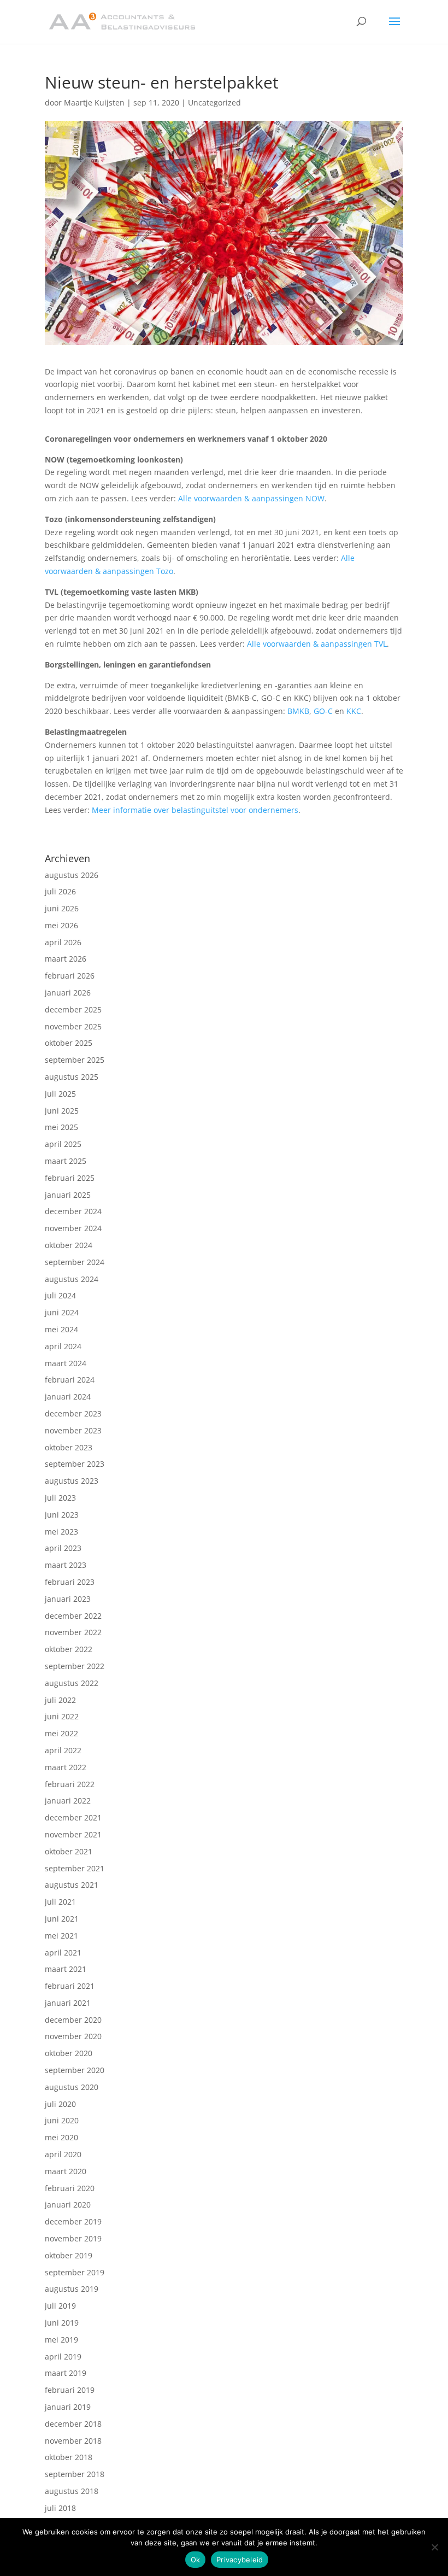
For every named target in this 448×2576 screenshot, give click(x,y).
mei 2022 (61, 1733)
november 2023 (73, 1430)
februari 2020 (70, 2188)
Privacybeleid (240, 2560)
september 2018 (75, 2474)
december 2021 (73, 1817)
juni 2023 (62, 1515)
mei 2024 (61, 1329)
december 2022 (73, 1616)
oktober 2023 (69, 1447)
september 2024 (75, 1262)
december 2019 (73, 2221)
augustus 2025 (72, 1077)
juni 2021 (62, 1919)
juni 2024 (62, 1312)
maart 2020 (66, 2171)
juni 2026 (62, 908)
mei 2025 (61, 1127)
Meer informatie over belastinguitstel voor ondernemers (195, 810)
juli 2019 (60, 2306)
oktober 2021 (69, 1851)
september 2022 (75, 1666)
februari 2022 (70, 1784)
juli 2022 (60, 1700)
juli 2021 (60, 1902)
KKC (354, 711)
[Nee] (434, 2547)
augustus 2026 (72, 875)
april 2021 (63, 1953)
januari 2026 (68, 993)
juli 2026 (60, 891)
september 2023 (75, 1464)
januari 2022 (68, 1801)
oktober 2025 (69, 1043)
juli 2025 (60, 1094)
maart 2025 (66, 1161)
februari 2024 (70, 1380)
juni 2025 (62, 1111)
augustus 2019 (72, 2289)
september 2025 (75, 1060)
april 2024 (63, 1346)
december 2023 (73, 1413)
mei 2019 (61, 2340)
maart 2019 (66, 2373)
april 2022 (63, 1750)
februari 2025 (70, 1178)
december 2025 (73, 1009)
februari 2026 (70, 976)
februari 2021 (70, 1986)
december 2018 (73, 2424)
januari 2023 (68, 1599)
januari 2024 (68, 1397)
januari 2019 (68, 2407)
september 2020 (75, 2070)
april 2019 (63, 2357)
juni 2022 (62, 1716)
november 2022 (73, 1632)
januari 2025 (68, 1195)
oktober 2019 (69, 2255)
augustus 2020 (72, 2087)
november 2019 (73, 2238)
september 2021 (75, 1868)
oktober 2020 (69, 2053)
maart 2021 (66, 1969)
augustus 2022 (72, 1683)
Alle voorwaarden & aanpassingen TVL (317, 644)
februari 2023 (70, 1582)
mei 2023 (61, 1532)
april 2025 (63, 1144)
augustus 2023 (72, 1481)
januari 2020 (68, 2205)
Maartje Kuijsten (94, 103)
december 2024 (73, 1211)
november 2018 (73, 2441)
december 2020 (73, 2020)
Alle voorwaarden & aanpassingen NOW (251, 498)
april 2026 (63, 942)
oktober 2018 (69, 2457)
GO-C (323, 711)
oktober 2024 (69, 1245)
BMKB (298, 711)
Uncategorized (214, 103)
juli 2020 (60, 2104)
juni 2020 (62, 2120)
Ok (196, 2560)
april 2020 (63, 2154)
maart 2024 (66, 1363)
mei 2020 (61, 2137)
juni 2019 (62, 2323)
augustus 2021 (72, 1885)
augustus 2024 (72, 1279)
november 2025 (73, 1026)
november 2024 (73, 1228)
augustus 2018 (72, 2491)
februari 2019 (70, 2390)
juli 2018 (60, 2508)
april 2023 (63, 1548)
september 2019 (75, 2272)
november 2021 (73, 1834)
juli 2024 (60, 1295)
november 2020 (73, 2036)
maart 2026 (66, 959)
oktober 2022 (69, 1649)
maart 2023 (66, 1565)
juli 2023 (60, 1498)
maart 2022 (66, 1767)
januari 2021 (68, 2003)
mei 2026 (61, 925)
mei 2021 (61, 1936)
